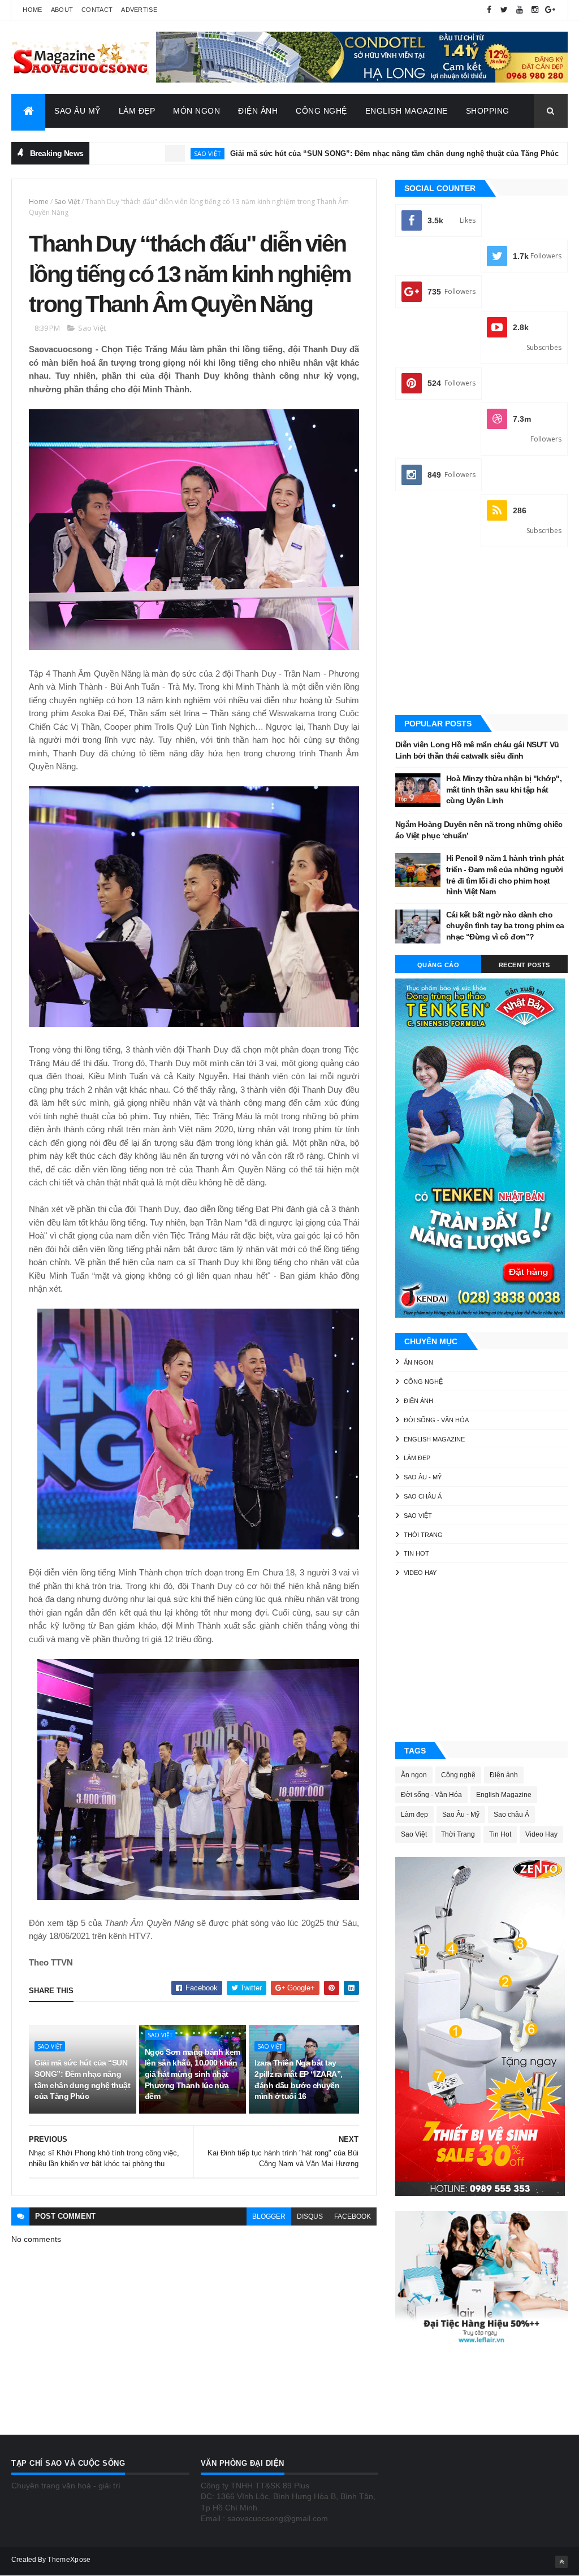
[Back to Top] (561, 2562)
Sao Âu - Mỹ (423, 1477)
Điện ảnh (545, 153)
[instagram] (535, 10)
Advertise (139, 10)
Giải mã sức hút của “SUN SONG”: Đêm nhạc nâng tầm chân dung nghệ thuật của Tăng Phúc (320, 153)
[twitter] (504, 10)
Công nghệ (423, 1382)
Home (32, 10)
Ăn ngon (418, 1362)
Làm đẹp (417, 1458)
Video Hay (420, 1573)
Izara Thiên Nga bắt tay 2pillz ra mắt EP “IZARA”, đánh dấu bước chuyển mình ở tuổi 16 (298, 2079)
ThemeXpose (69, 2560)
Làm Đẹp (137, 111)
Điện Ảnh (258, 111)
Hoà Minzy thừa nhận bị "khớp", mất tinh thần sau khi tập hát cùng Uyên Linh (504, 789)
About (62, 10)
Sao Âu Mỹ (77, 111)
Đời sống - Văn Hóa (436, 1420)
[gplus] (550, 10)
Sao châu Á (423, 1496)
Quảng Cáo (438, 965)
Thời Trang (423, 1535)
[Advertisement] (481, 632)
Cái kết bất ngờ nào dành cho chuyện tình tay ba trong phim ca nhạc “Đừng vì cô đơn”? (505, 926)
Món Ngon (196, 111)
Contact (97, 10)
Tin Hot (416, 1553)
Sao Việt (133, 153)
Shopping (488, 111)
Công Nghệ (321, 111)
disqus (310, 2216)
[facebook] (489, 10)
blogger (269, 2216)
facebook (353, 2216)
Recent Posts (524, 965)
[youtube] (520, 10)
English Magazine (407, 111)
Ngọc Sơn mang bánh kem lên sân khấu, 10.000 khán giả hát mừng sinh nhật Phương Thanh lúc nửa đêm (193, 2074)
